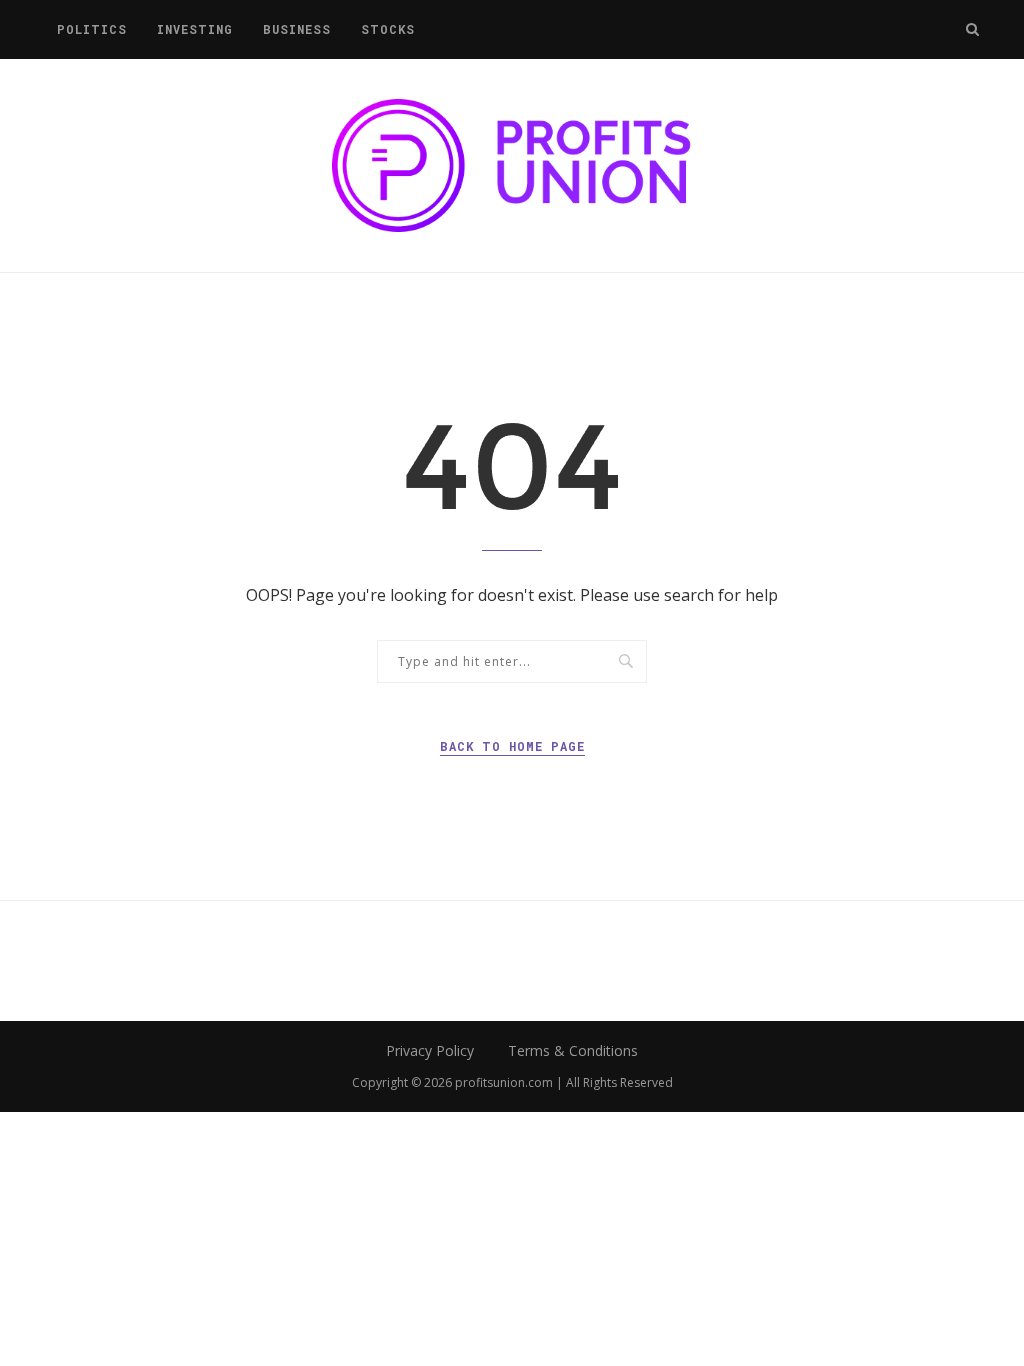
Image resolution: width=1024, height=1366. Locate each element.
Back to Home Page (512, 746)
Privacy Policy (430, 1050)
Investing (195, 29)
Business (297, 29)
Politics (92, 29)
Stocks (388, 29)
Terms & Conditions (573, 1050)
